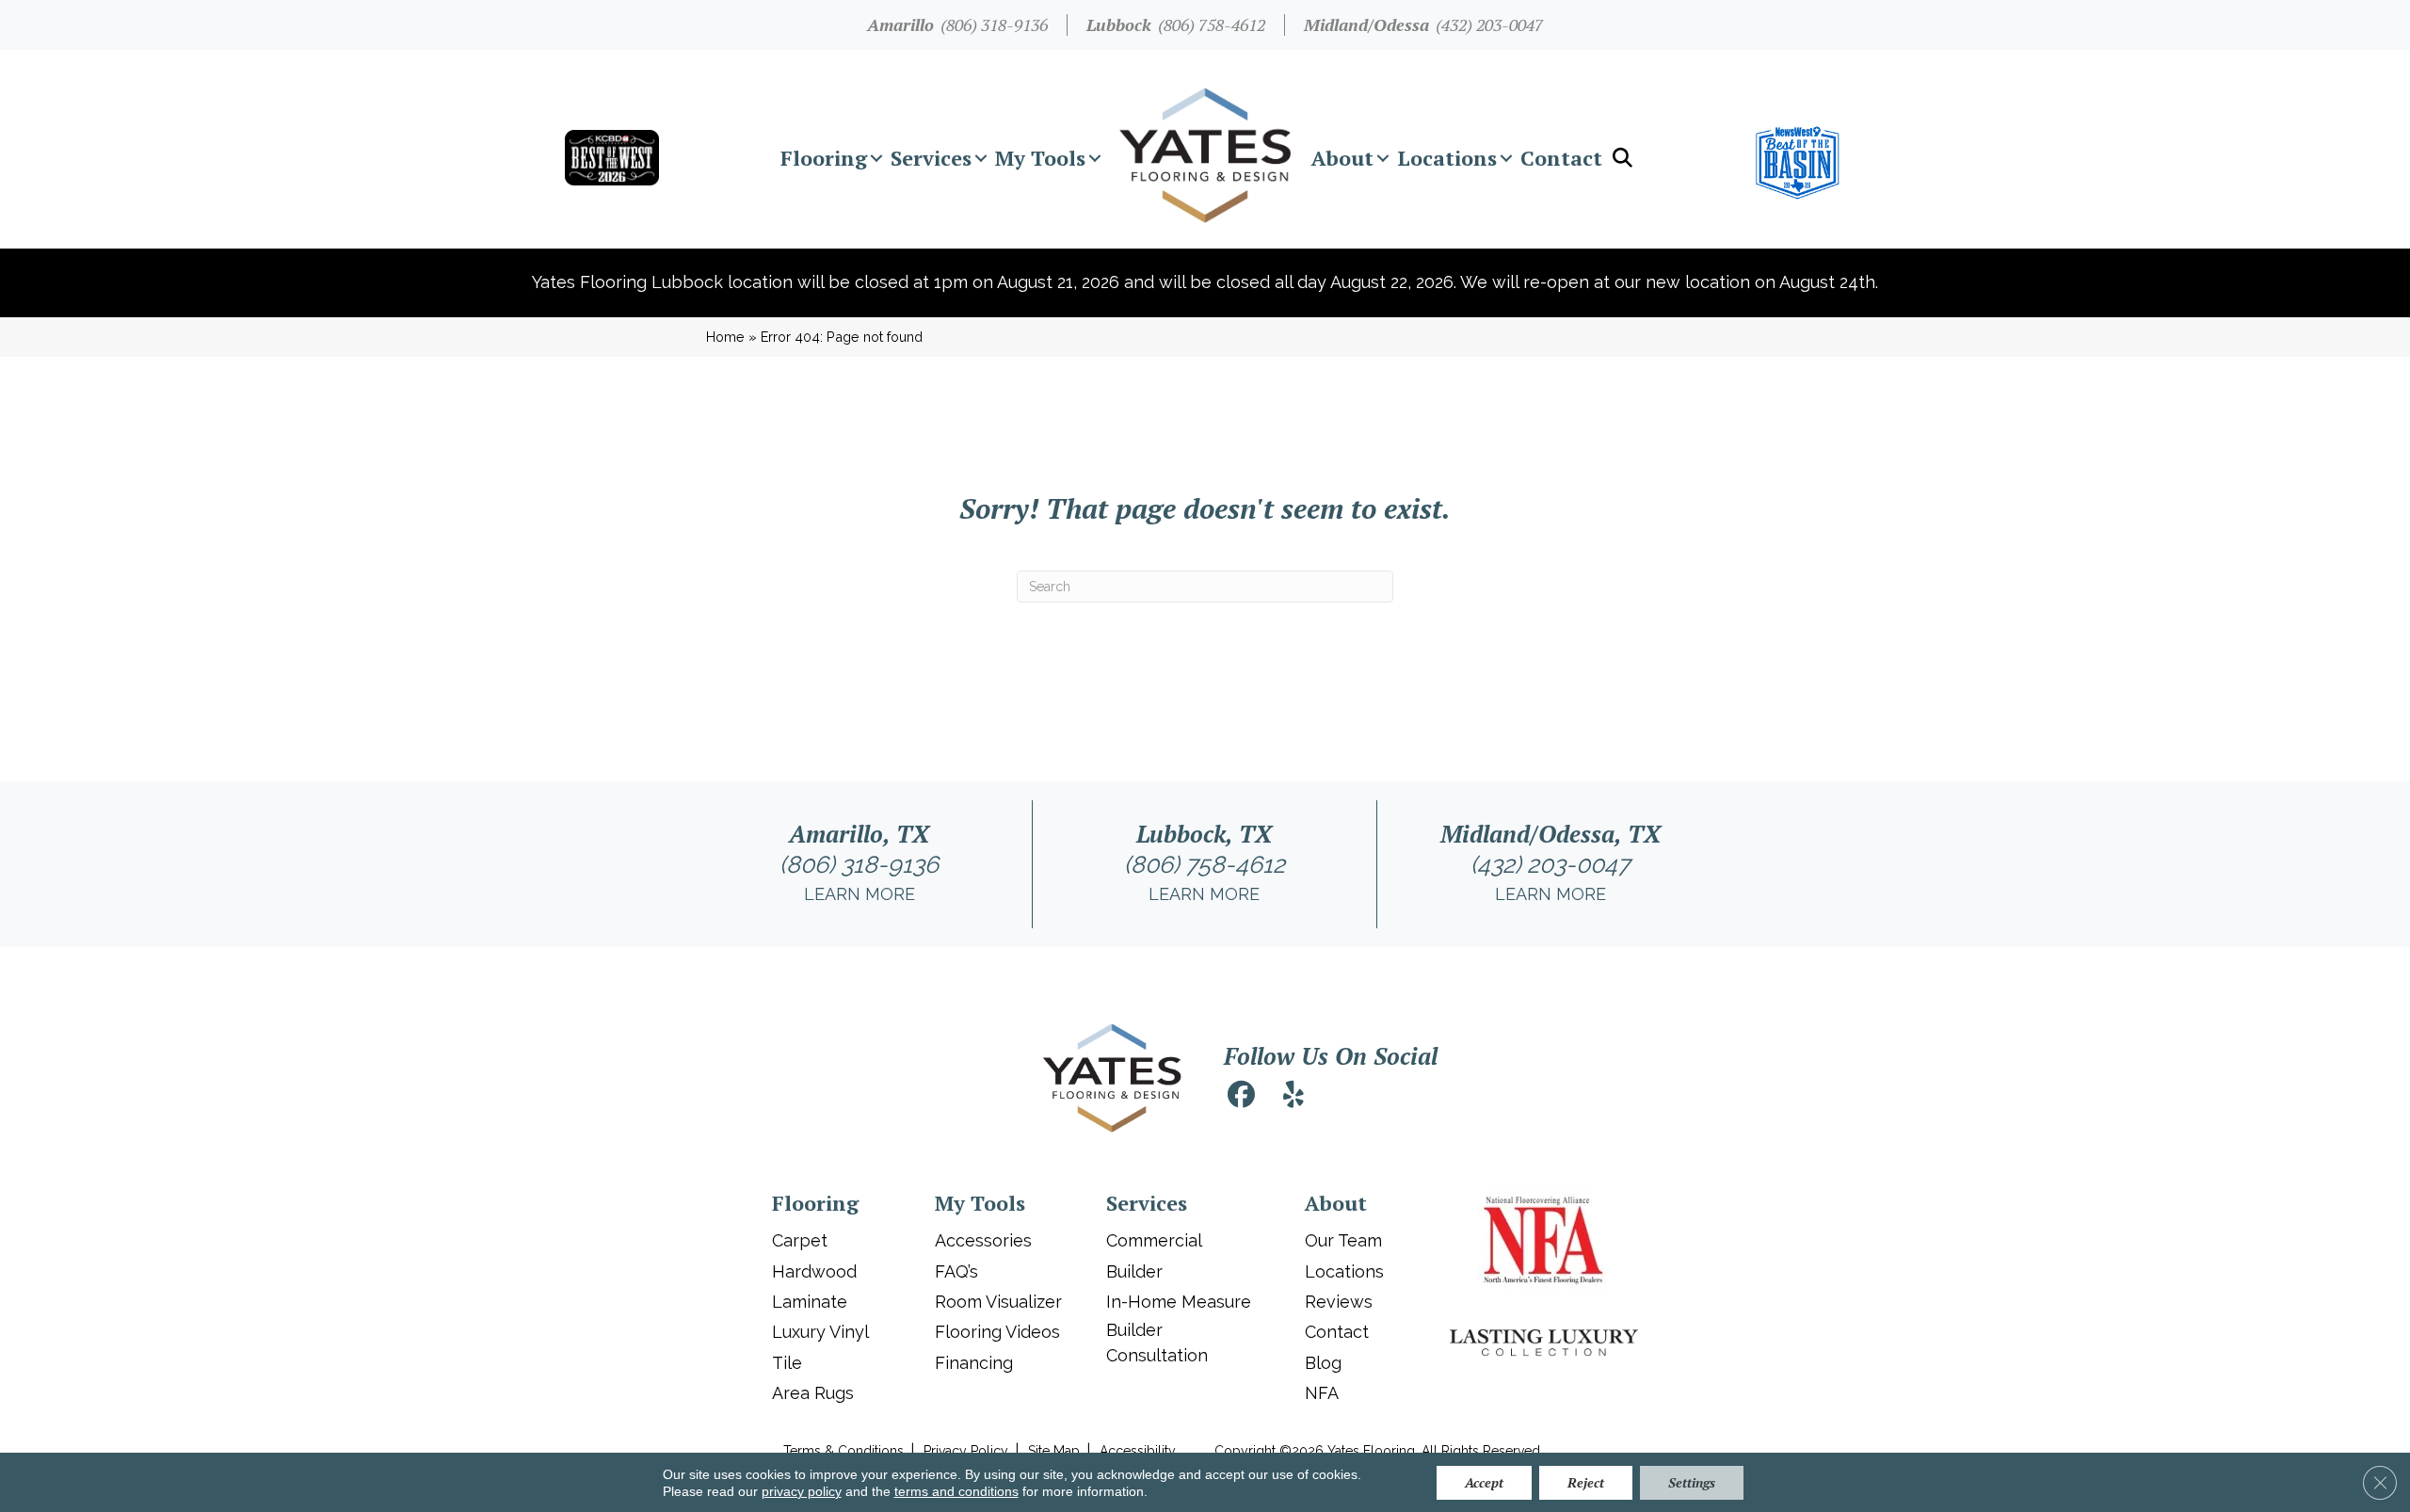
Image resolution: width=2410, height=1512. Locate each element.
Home (725, 337)
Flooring (824, 158)
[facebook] (1241, 1097)
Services (931, 158)
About (1342, 158)
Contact (1561, 158)
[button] (876, 158)
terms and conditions (956, 1491)
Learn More (860, 894)
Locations (1447, 158)
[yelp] (1293, 1097)
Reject (1586, 1482)
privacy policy (802, 1491)
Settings (1692, 1482)
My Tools (1040, 158)
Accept (1484, 1482)
